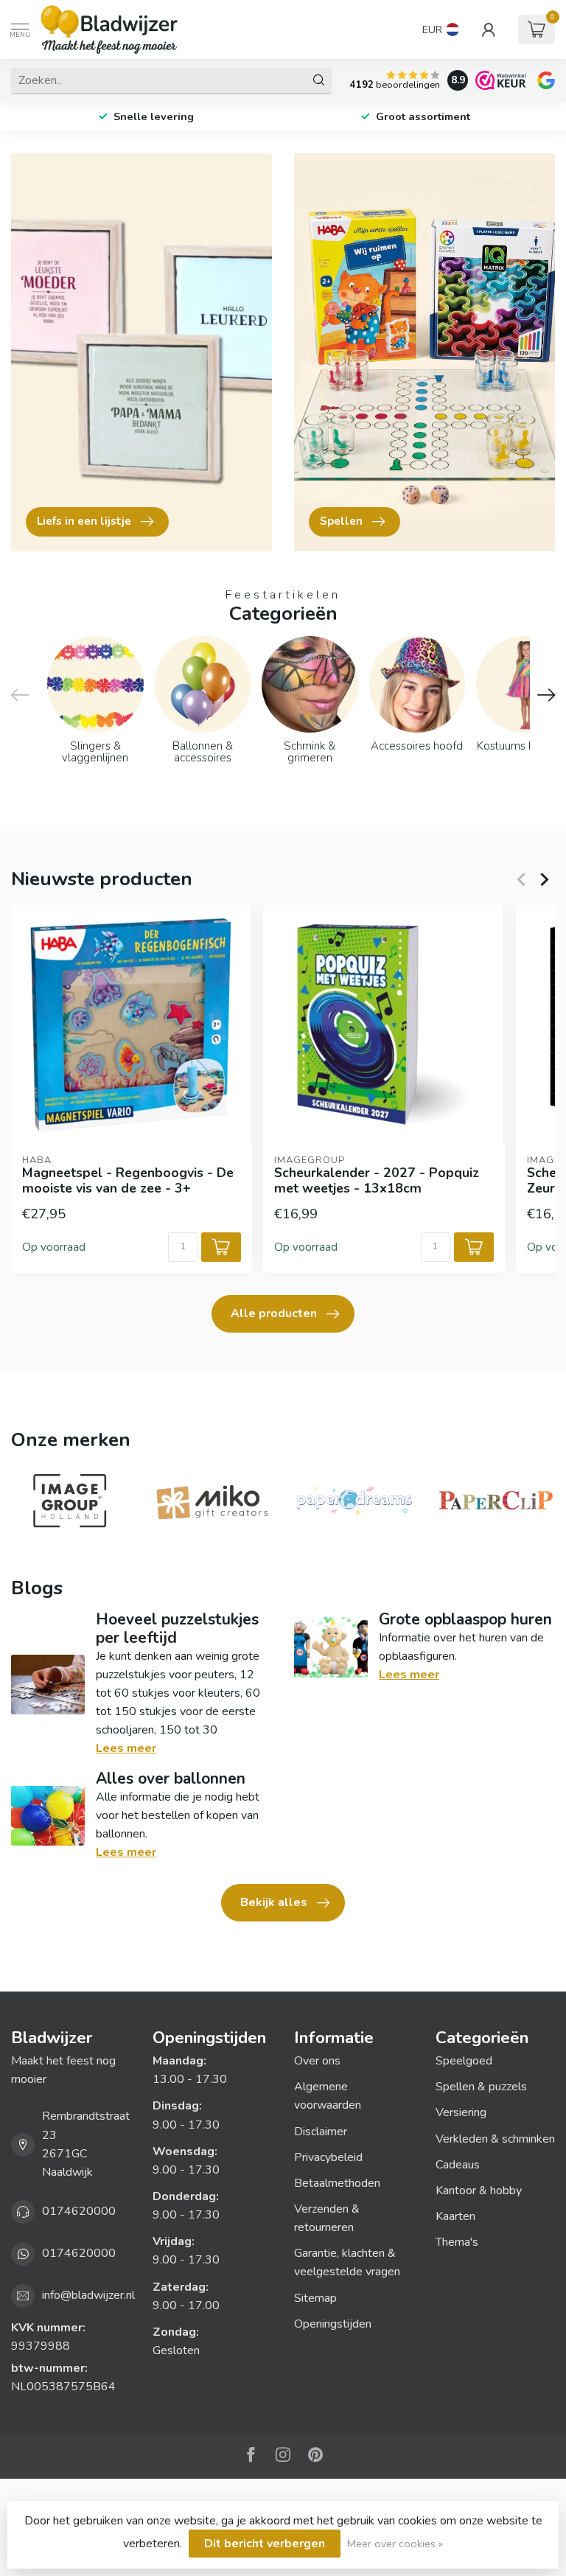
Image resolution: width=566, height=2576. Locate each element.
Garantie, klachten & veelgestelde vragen (347, 2262)
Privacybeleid (328, 2157)
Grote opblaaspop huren (465, 1619)
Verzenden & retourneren (327, 2218)
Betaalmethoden (337, 2183)
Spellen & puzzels (481, 2087)
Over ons (317, 2061)
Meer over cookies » (395, 2544)
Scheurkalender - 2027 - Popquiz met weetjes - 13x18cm (377, 1181)
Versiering (461, 2112)
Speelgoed (464, 2061)
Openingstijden (333, 2324)
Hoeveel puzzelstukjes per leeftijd (177, 1629)
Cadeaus (458, 2165)
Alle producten (274, 1313)
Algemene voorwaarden (328, 2096)
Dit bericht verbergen (265, 2544)
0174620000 (79, 2211)
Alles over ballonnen (171, 1779)
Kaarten (455, 2216)
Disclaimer (321, 2132)
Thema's (457, 2242)
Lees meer (126, 1748)
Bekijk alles (274, 1902)
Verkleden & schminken (495, 2139)
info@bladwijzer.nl (88, 2295)
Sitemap (315, 2298)
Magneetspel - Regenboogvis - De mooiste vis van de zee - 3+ (128, 1181)
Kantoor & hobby (479, 2191)
